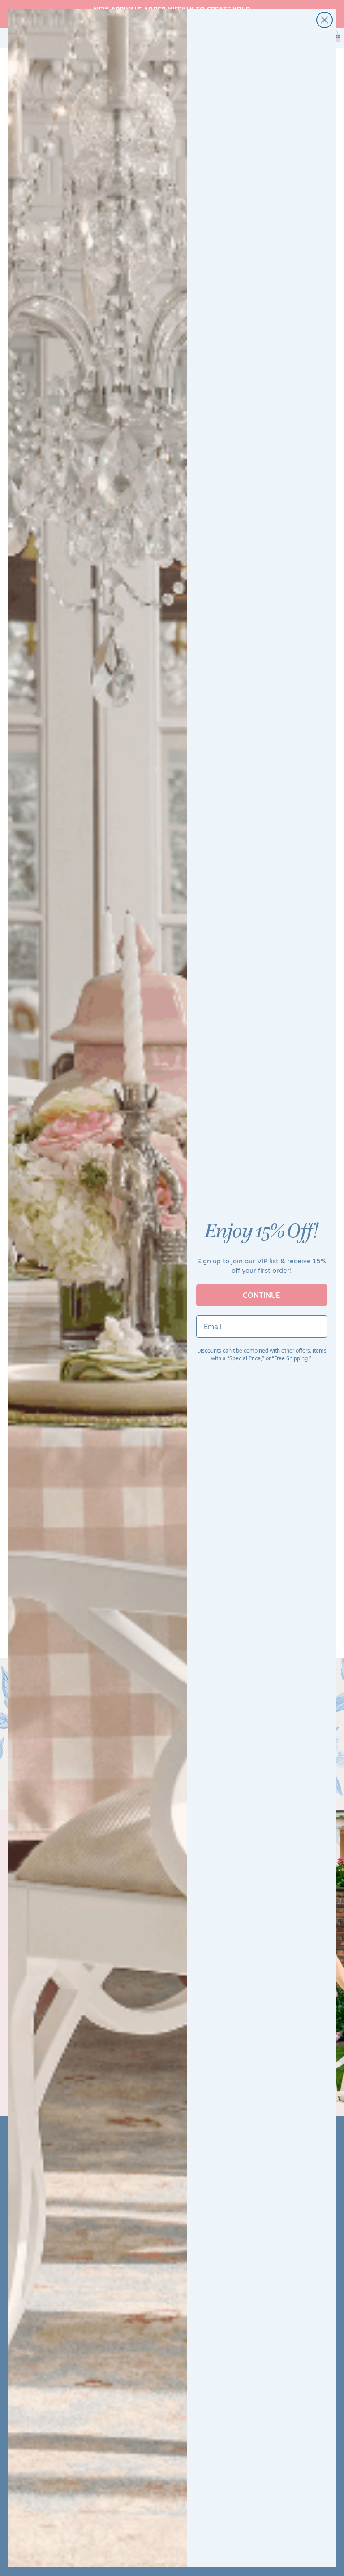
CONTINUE (262, 1295)
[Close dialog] (325, 20)
